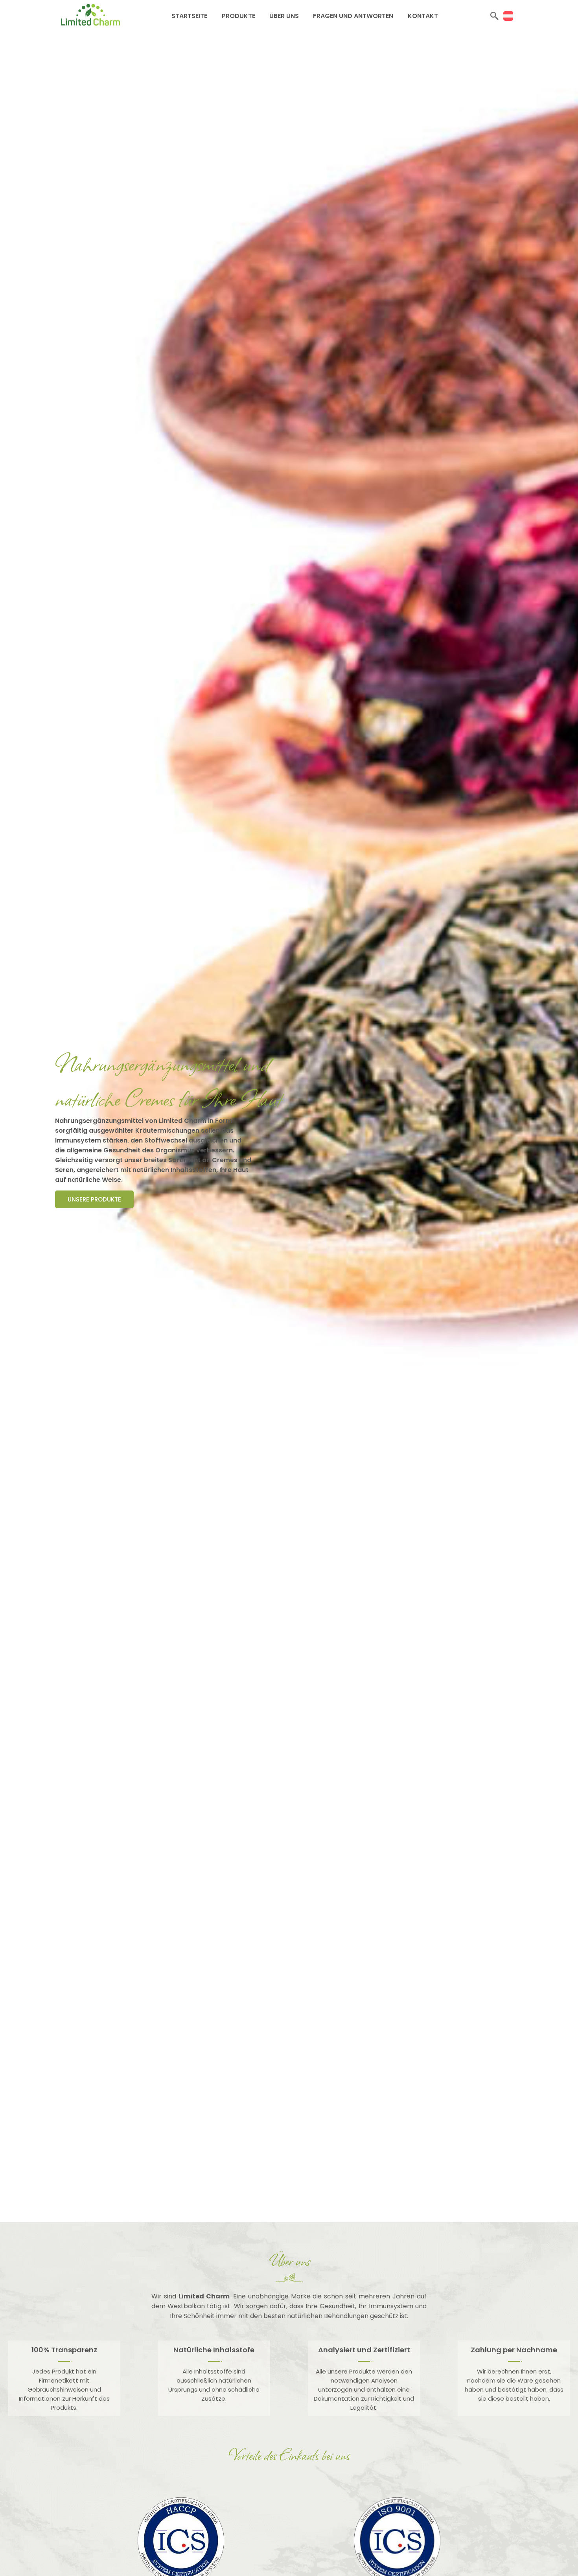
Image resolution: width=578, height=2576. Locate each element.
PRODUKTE (238, 16)
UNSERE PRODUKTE (94, 1199)
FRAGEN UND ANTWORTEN (353, 16)
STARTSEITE (189, 16)
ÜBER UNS (284, 16)
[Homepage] (90, 23)
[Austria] (508, 16)
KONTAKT (423, 16)
